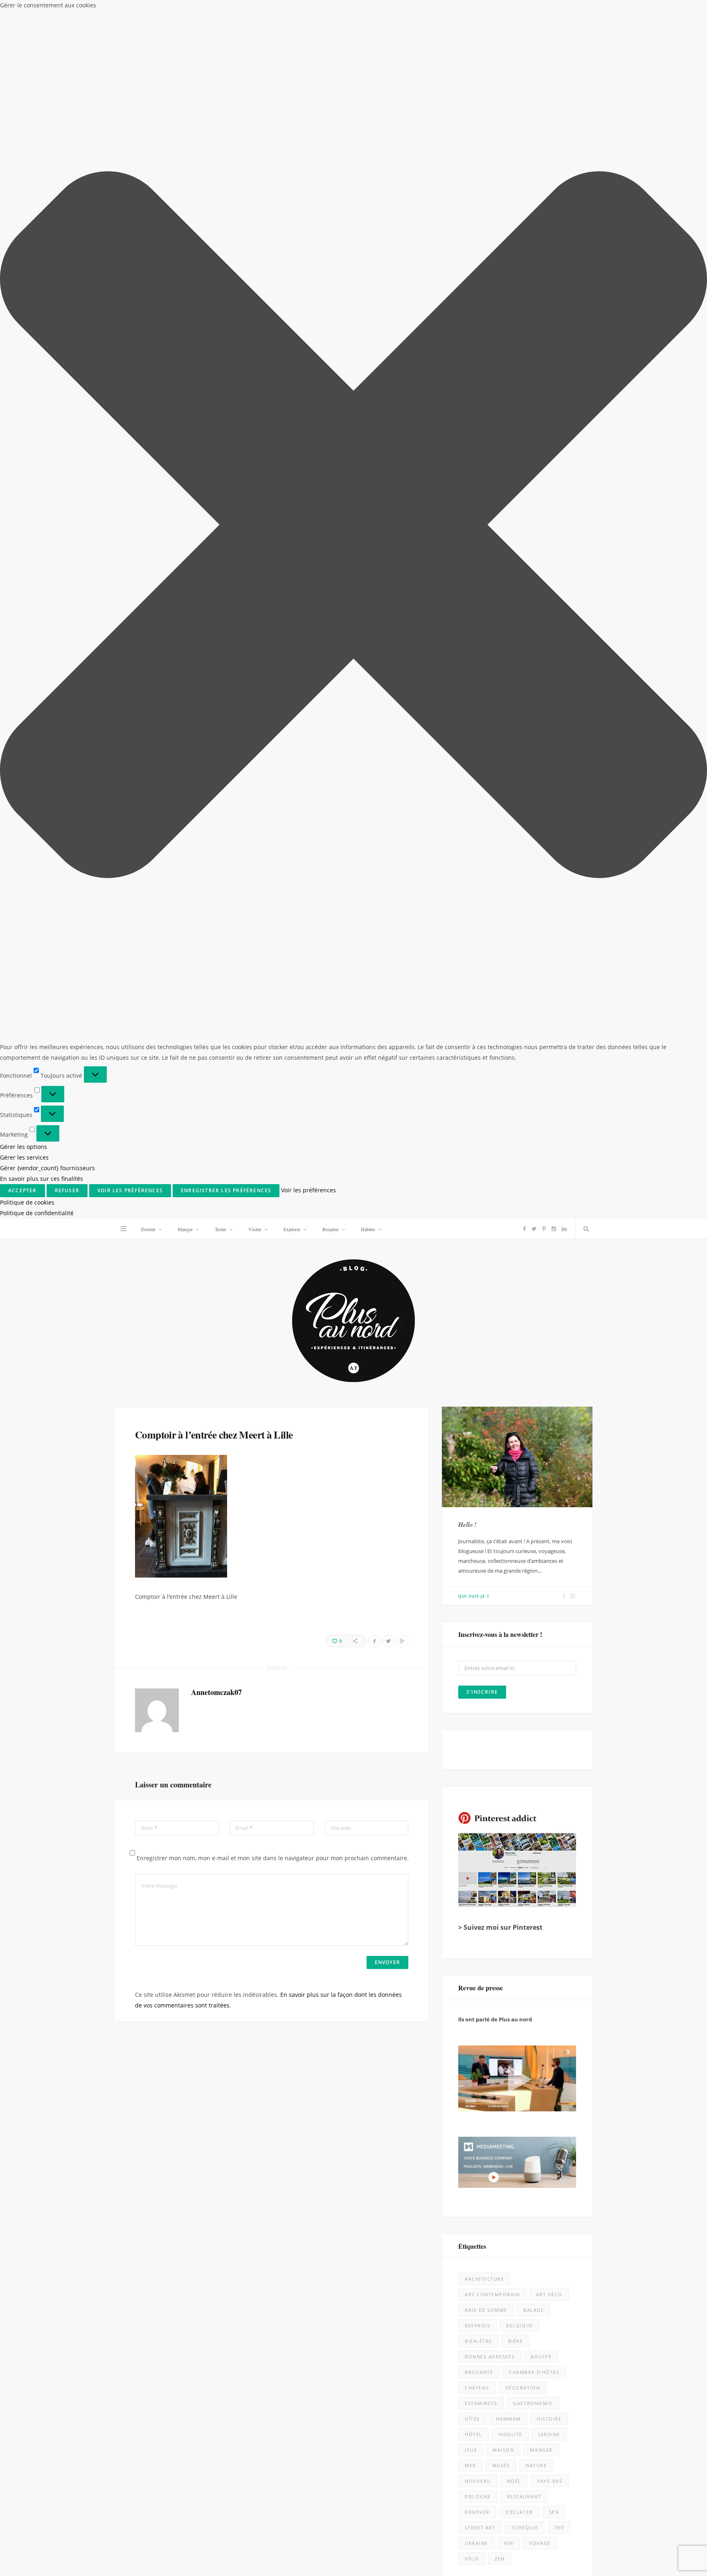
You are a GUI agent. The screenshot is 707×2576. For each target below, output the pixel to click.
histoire (549, 2419)
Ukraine (476, 2543)
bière (516, 2341)
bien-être (478, 2341)
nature (536, 2465)
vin (509, 2543)
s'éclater (519, 2512)
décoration (523, 2388)
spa (554, 2512)
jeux (471, 2450)
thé (560, 2528)
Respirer (331, 1229)
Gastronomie (533, 2403)
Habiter (368, 1229)
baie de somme (486, 2310)
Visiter (255, 1229)
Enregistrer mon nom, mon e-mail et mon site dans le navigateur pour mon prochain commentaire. (273, 1858)
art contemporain (492, 2294)
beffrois (477, 2325)
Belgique (519, 2325)
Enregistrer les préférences (226, 1190)
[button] (353, 526)
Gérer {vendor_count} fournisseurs (47, 1168)
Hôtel (474, 2434)
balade (534, 2310)
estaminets (481, 2403)
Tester (221, 1229)
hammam (508, 2419)
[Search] (584, 1229)
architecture (484, 2279)
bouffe (541, 2357)
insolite (510, 2434)
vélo (472, 2559)
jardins (549, 2434)
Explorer (292, 1229)
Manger (185, 1229)
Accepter (23, 1190)
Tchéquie (525, 2528)
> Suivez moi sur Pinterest (500, 1927)
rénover (477, 2512)
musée (501, 2465)
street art (480, 2528)
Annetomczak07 (216, 1692)
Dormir (148, 1229)
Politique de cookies (27, 1202)
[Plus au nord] (353, 1322)
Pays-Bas (550, 2481)
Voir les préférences (130, 1190)
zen (500, 2559)
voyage (540, 2543)
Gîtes (472, 2419)
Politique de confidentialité (37, 1213)
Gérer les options (24, 1147)
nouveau (478, 2481)
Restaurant (524, 2496)
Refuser (67, 1190)
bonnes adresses (490, 2357)
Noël (514, 2481)
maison (503, 2450)
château (477, 2388)
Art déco (549, 2294)
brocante (479, 2372)
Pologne (478, 2496)
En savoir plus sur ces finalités (42, 1179)
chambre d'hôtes (534, 2372)
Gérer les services (24, 1157)
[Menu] (124, 1229)
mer (471, 2465)
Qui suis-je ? (474, 1596)
